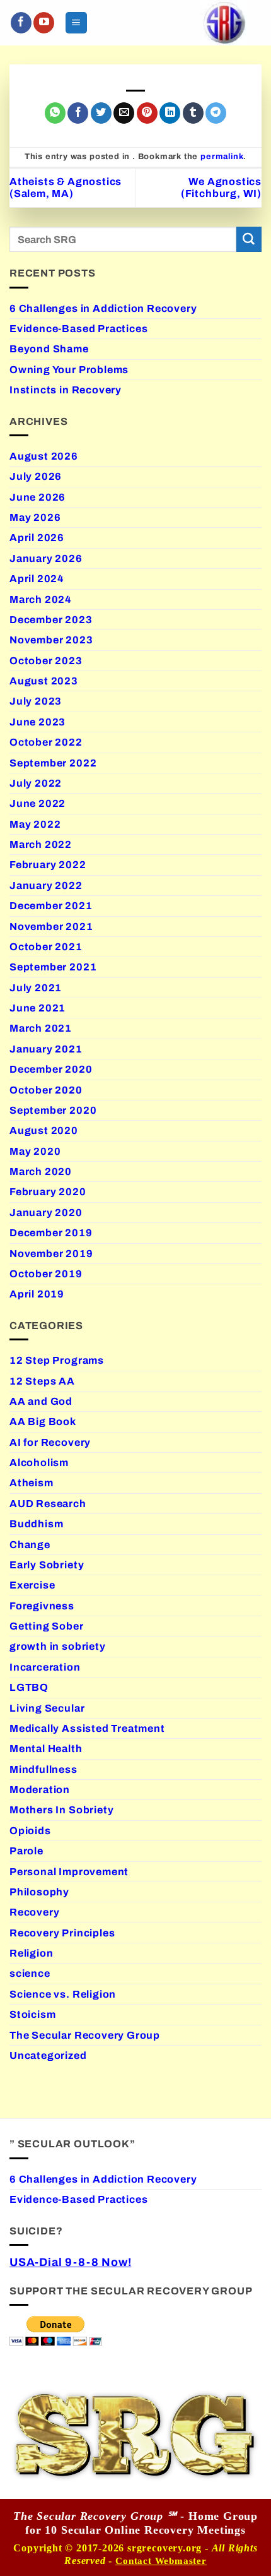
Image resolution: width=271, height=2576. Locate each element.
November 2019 (51, 1254)
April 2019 (37, 1294)
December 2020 (51, 1069)
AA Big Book (43, 1422)
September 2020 (53, 1110)
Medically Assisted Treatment (87, 1728)
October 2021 (46, 947)
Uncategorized (48, 2055)
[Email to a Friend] (124, 113)
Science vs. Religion (63, 1994)
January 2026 (46, 558)
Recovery (34, 1912)
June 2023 (37, 722)
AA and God (41, 1401)
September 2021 (53, 967)
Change (30, 1545)
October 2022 (46, 742)
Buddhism (36, 1524)
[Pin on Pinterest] (147, 113)
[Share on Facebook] (78, 113)
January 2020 (46, 1213)
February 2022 (48, 865)
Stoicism (32, 2014)
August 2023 (44, 681)
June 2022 (37, 803)
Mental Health (46, 1749)
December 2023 (51, 620)
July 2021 (36, 988)
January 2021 (46, 1049)
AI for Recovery (50, 1442)
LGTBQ (29, 1687)
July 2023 (36, 701)
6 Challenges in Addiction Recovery (103, 308)
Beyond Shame (49, 349)
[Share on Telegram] (216, 113)
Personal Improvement (69, 1872)
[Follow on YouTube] (44, 23)
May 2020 (35, 1151)
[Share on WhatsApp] (55, 113)
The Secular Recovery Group (85, 2035)
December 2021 (51, 906)
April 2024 (37, 579)
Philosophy (39, 1892)
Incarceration (45, 1667)
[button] (76, 22)
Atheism (32, 1483)
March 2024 (41, 599)
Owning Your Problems (69, 370)
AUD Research (48, 1504)
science (30, 1973)
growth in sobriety (58, 1646)
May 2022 (35, 824)
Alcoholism (39, 1463)
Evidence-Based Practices (78, 329)
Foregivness (42, 1606)
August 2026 (44, 456)
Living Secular (47, 1708)
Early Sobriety (47, 1565)
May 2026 (35, 517)
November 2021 (51, 927)
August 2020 (44, 1130)
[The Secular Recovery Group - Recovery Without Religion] (224, 23)
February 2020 (48, 1192)
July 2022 (36, 783)
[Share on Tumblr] (193, 113)
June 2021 (37, 1008)
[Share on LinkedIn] (170, 113)
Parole (26, 1851)
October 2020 (46, 1090)
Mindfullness (43, 1769)
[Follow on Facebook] (21, 23)
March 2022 (41, 844)
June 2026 (37, 497)
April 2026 (37, 538)
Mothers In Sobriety (61, 1810)
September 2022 (53, 763)
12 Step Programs (57, 1360)
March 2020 (41, 1172)
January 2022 (46, 885)
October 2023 (46, 661)
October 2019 (46, 1274)
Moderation (40, 1790)
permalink (222, 157)
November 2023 (51, 640)
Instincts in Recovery (66, 390)
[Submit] (249, 239)
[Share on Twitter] (101, 113)
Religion (31, 1953)
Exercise (32, 1585)
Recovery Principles (62, 1933)
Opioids (30, 1831)
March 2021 (41, 1028)
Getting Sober (47, 1626)
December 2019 (51, 1233)
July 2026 (36, 476)
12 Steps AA (42, 1381)
